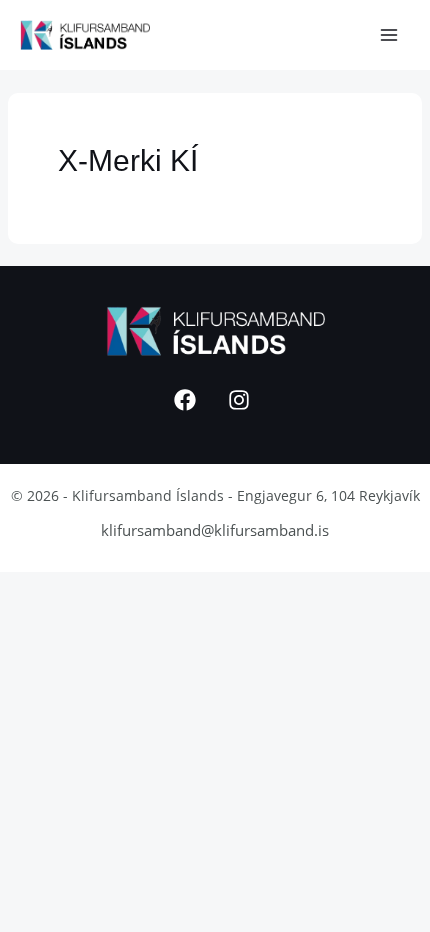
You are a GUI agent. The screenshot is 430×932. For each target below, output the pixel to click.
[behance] (242, 400)
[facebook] (188, 400)
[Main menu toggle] (389, 35)
